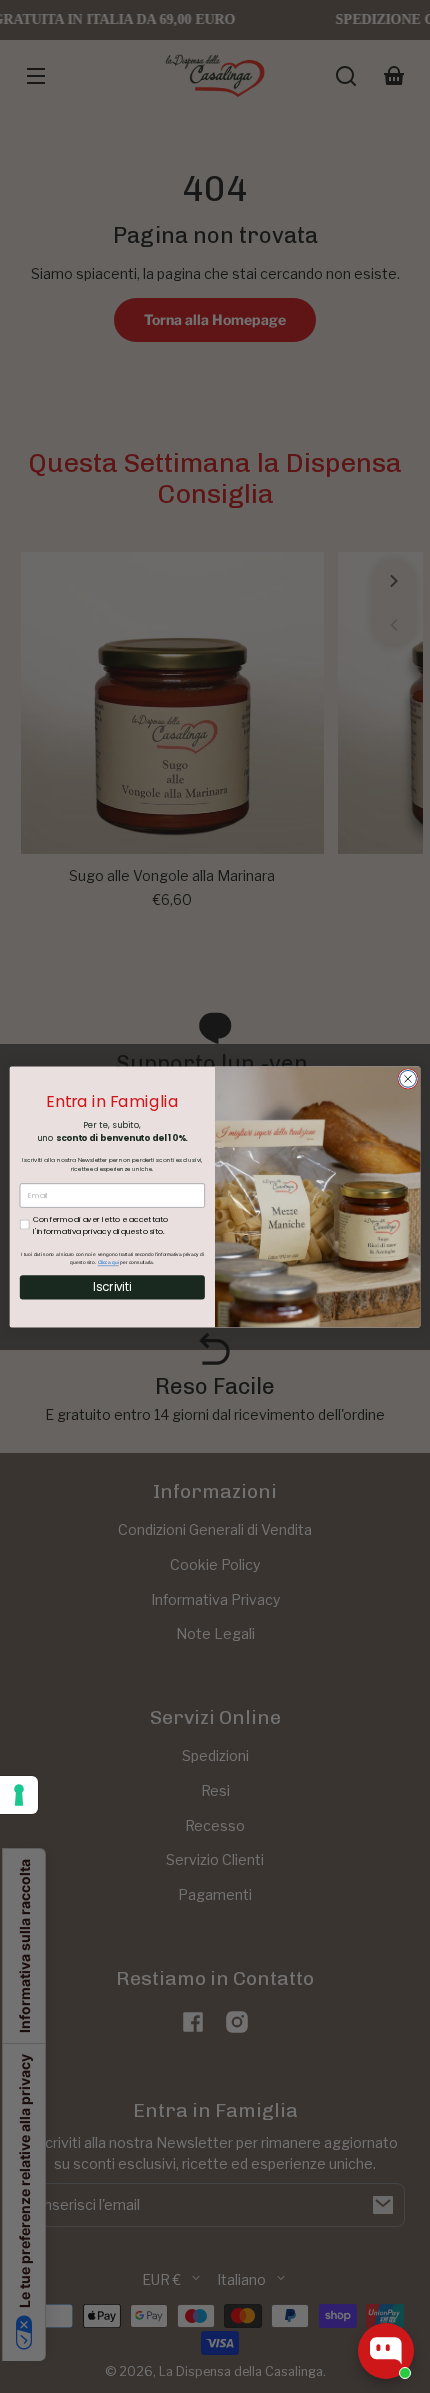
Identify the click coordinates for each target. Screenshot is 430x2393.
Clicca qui (108, 1261)
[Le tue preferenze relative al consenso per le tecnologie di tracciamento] (19, 1795)
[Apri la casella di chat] (386, 2351)
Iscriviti (112, 1287)
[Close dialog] (408, 1078)
